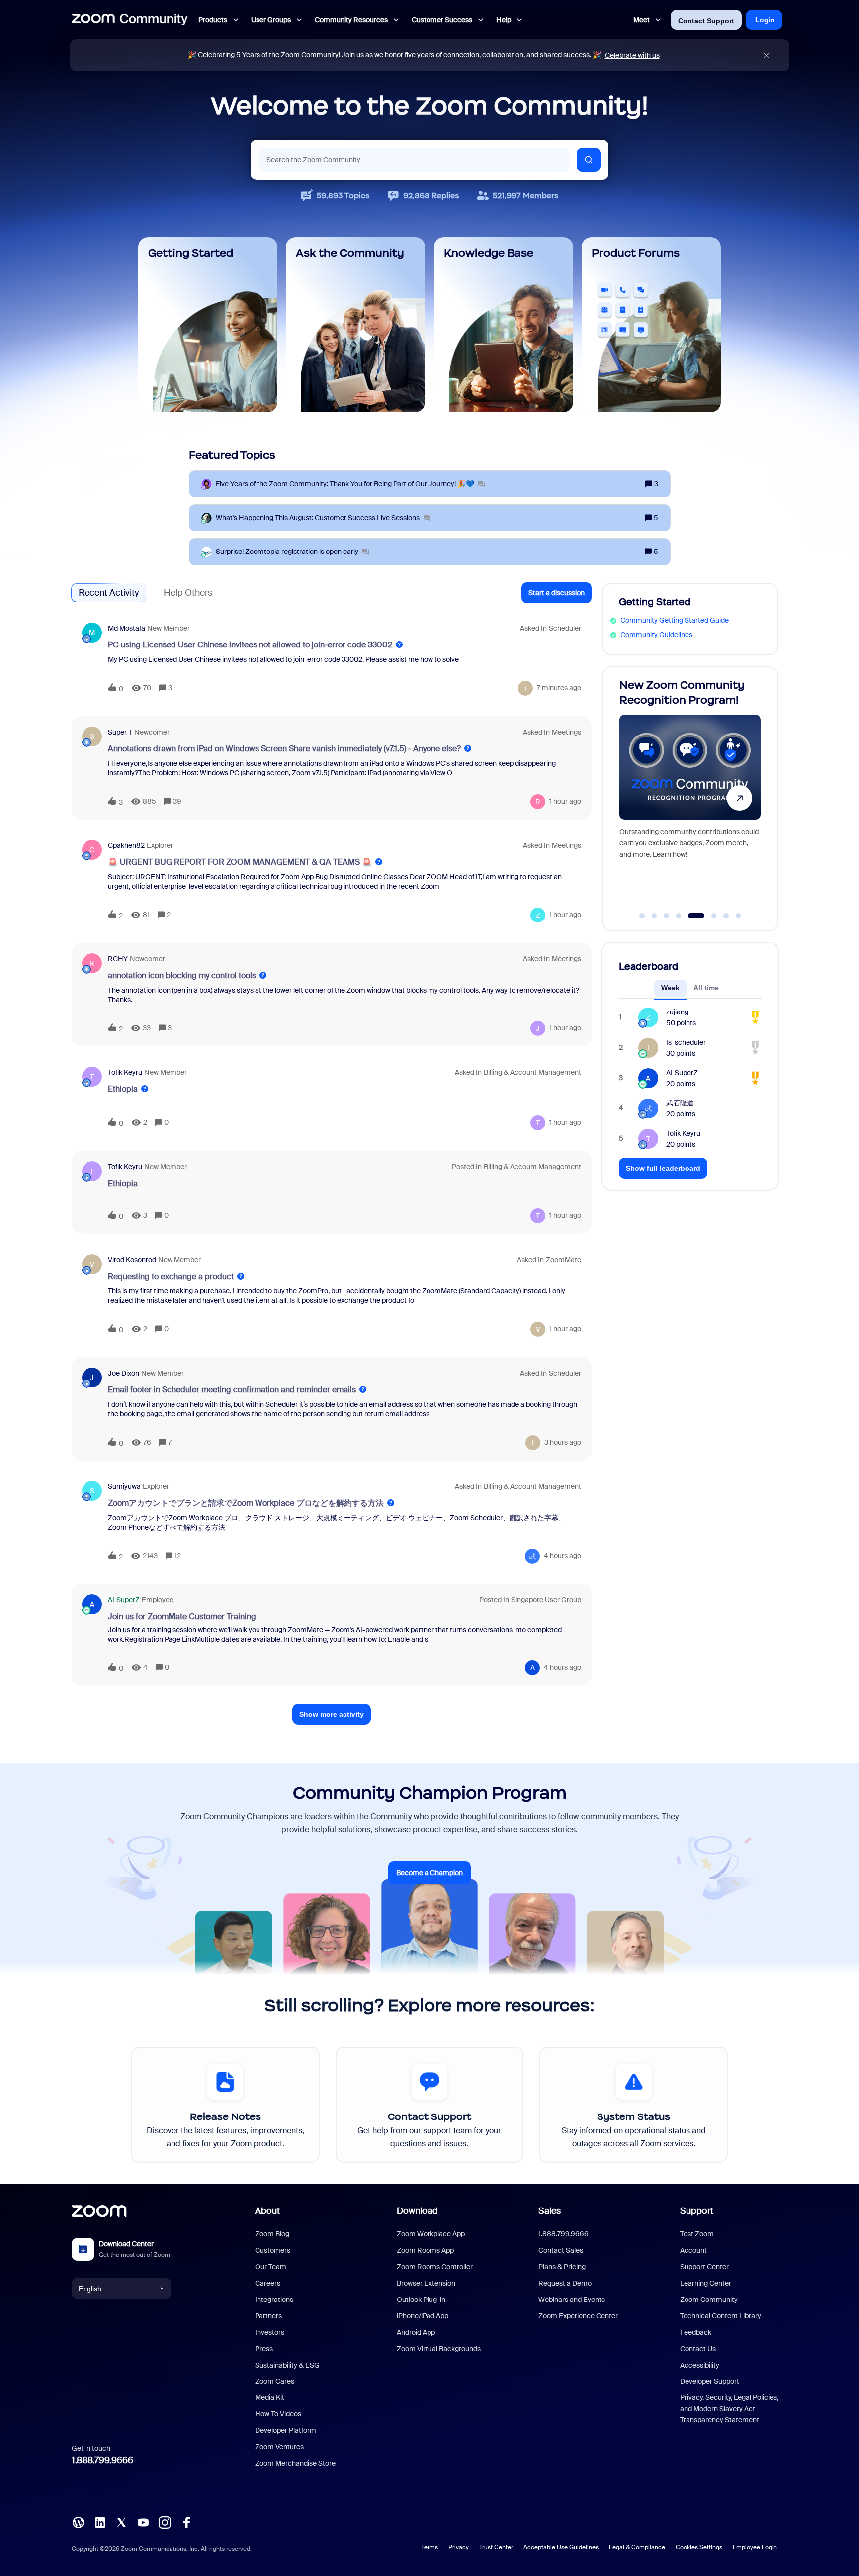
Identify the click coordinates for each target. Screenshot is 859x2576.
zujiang (677, 1012)
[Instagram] (165, 2522)
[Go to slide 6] (708, 916)
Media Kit (270, 2397)
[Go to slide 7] (726, 916)
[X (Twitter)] (121, 2522)
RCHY (118, 959)
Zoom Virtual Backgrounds (439, 2349)
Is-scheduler (686, 1042)
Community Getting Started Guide (675, 620)
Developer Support (710, 2381)
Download (417, 2211)
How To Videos (278, 2414)
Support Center (704, 2267)
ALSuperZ (124, 1600)
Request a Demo (565, 2283)
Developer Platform (286, 2430)
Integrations (274, 2300)
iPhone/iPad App (423, 2316)
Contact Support (706, 21)
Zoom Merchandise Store (295, 2463)
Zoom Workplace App (431, 2234)
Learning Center (706, 2283)
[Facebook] (186, 2522)
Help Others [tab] (188, 593)
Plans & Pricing (562, 2267)
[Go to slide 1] (642, 916)
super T (120, 732)
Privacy (459, 2547)
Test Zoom (697, 2234)
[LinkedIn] (100, 2522)
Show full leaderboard (663, 1168)
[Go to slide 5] (691, 916)
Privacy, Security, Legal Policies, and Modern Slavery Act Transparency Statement (729, 2409)
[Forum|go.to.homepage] (130, 20)
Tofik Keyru (125, 1072)
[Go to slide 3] (667, 916)
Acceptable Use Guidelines (561, 2547)
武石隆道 (680, 1103)
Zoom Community (709, 2300)
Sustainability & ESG (287, 2365)
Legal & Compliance (637, 2547)
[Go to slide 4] (679, 916)
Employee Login (755, 2547)
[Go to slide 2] (654, 916)
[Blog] (78, 2522)
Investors (270, 2332)
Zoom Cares (275, 2381)
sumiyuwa (124, 1486)
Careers (268, 2283)
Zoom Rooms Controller (435, 2267)
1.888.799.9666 (102, 2460)
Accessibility (700, 2365)
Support (697, 2211)
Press (264, 2349)
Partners (268, 2316)
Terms (429, 2547)
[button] (557, 593)
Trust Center (496, 2547)
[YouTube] (143, 2522)
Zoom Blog (272, 2234)
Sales (550, 2211)
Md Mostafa (127, 628)
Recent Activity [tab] (109, 593)
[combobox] (414, 160)
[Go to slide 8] (738, 916)
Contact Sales (561, 2250)
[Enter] (589, 160)
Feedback (696, 2332)
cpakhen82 (126, 845)
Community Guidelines (656, 635)
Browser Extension (426, 2283)
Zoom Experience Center (578, 2316)
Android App (416, 2332)
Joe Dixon (124, 1373)
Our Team (271, 2267)
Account (693, 2250)
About (267, 2211)
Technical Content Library (721, 2316)
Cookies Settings (699, 2547)
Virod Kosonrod (132, 1260)
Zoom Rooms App (425, 2250)
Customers (273, 2250)
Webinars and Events (572, 2300)
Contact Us (698, 2349)
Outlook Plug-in (421, 2300)
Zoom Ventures (279, 2447)
